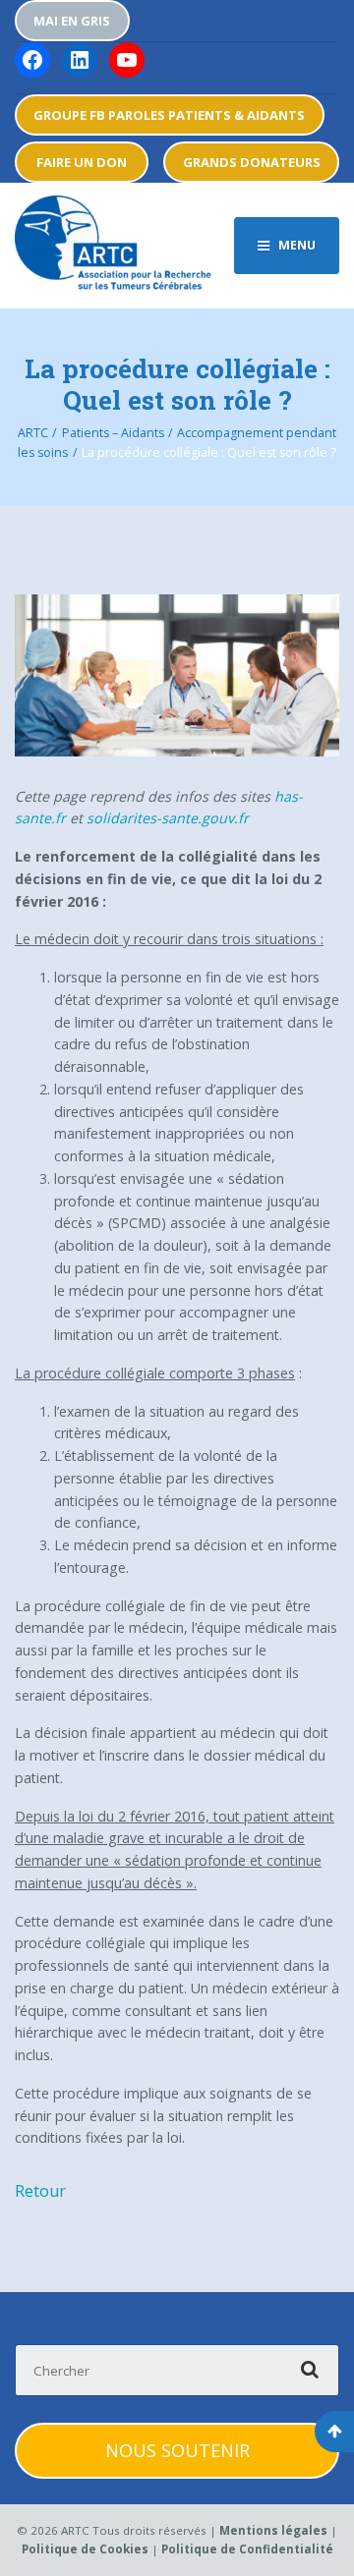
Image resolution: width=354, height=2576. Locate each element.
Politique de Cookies (85, 2549)
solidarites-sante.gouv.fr (168, 818)
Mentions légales (273, 2530)
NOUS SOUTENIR (177, 2450)
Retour (40, 2191)
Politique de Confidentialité (247, 2549)
